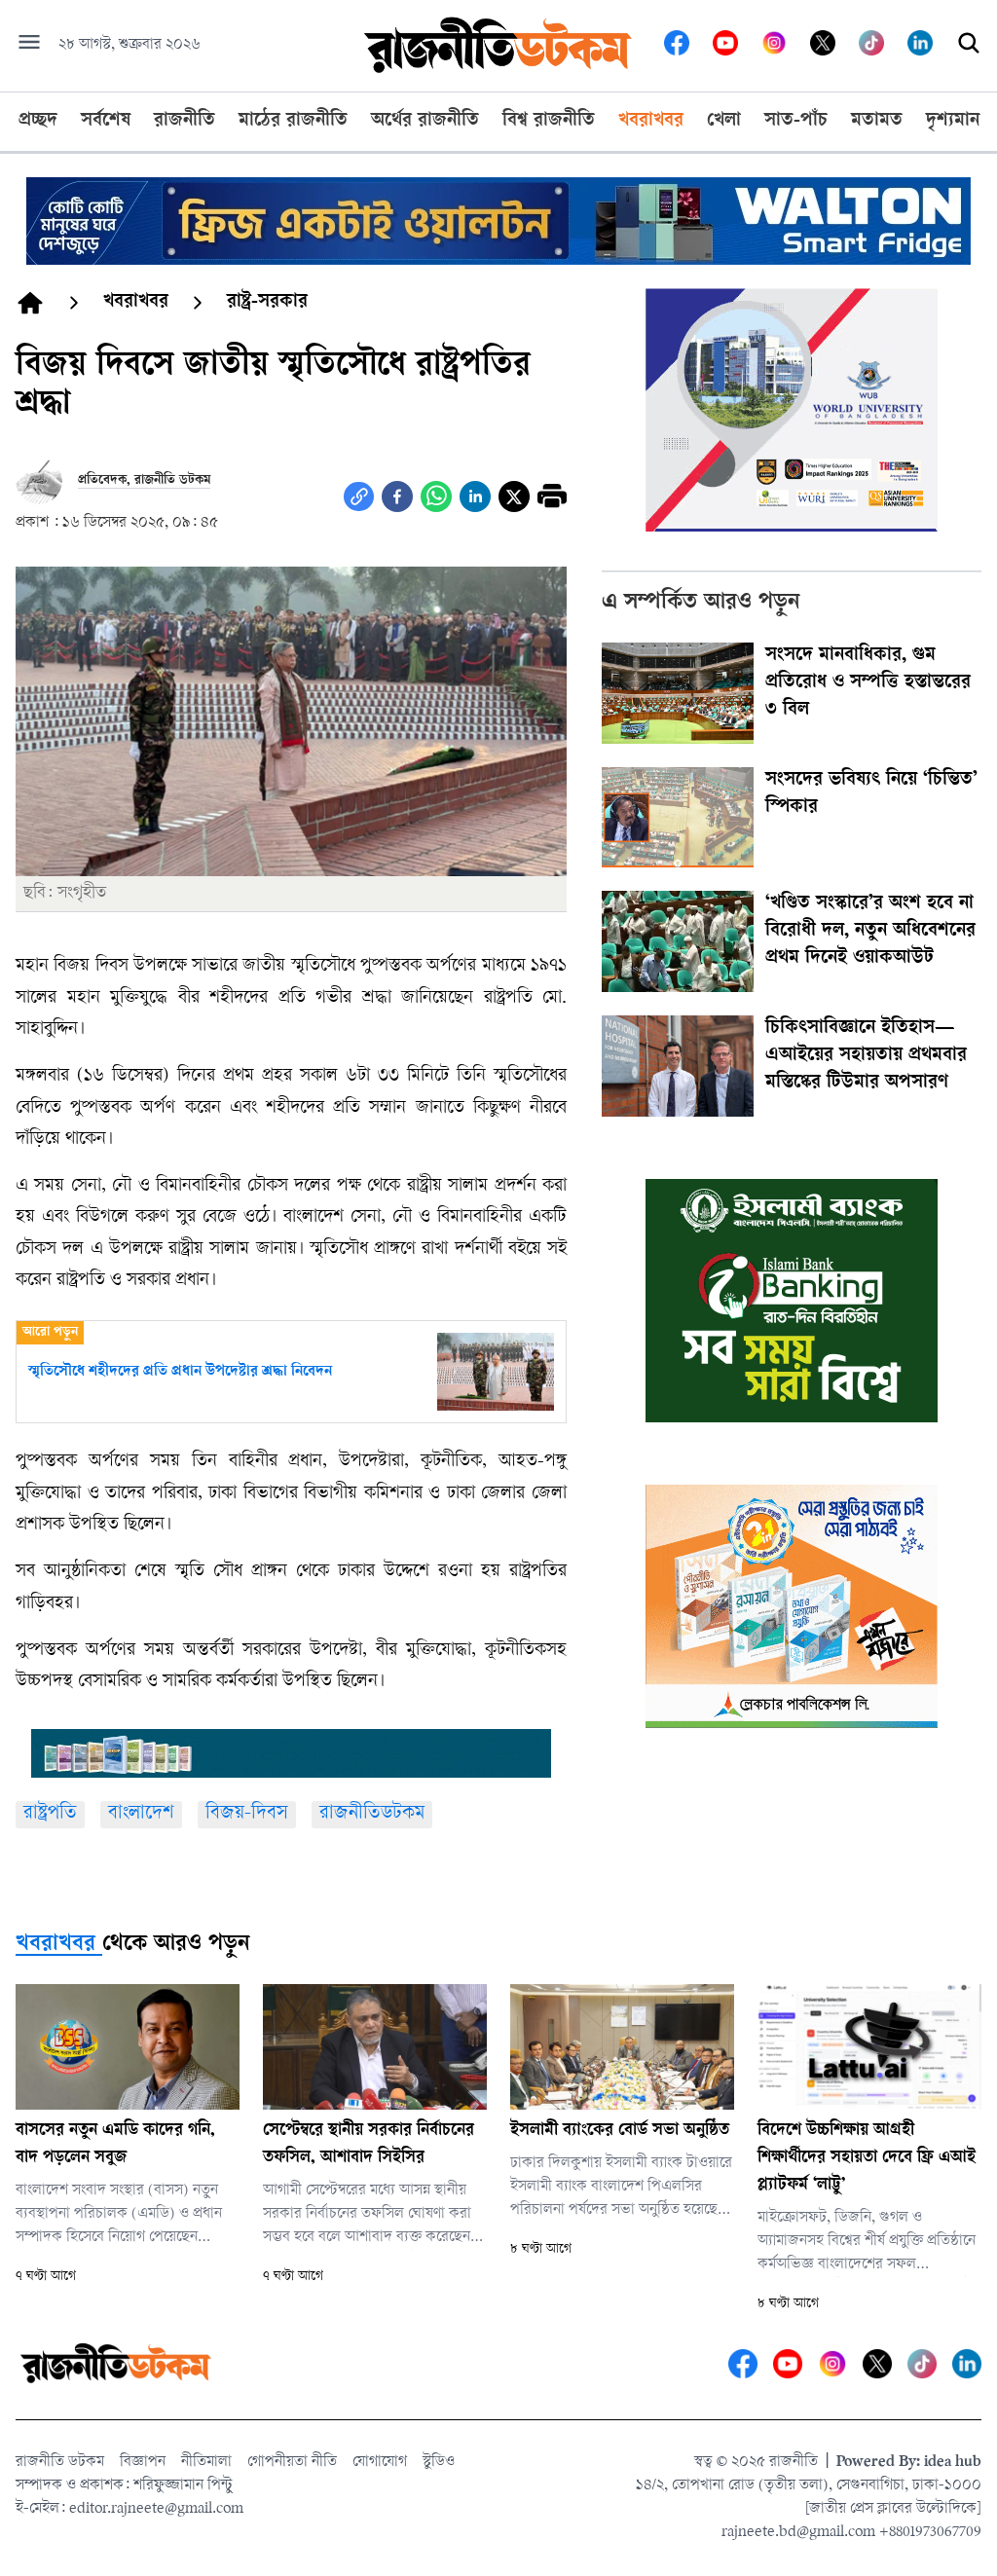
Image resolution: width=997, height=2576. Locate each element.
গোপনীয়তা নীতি (292, 2463)
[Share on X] (514, 497)
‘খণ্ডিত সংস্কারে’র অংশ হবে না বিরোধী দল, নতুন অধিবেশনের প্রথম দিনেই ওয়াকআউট (870, 932)
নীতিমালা (206, 2463)
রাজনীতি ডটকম (60, 2463)
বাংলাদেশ (141, 1814)
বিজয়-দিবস (247, 1814)
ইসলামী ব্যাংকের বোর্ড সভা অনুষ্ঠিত (620, 2131)
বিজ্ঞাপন (143, 2463)
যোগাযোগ (380, 2463)
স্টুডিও (439, 2463)
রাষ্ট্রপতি (50, 1814)
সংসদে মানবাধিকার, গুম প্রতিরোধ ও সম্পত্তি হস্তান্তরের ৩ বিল (868, 683)
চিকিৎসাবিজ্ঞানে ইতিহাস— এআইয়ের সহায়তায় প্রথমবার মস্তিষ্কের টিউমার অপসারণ (866, 1056)
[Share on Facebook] (397, 497)
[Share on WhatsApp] (436, 497)
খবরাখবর (55, 1945)
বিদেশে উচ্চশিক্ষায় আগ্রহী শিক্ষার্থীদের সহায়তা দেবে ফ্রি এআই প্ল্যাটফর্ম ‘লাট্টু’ (867, 2158)
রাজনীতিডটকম (372, 1814)
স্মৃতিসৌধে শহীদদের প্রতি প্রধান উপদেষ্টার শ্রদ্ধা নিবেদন (180, 1372)
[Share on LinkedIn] (475, 497)
